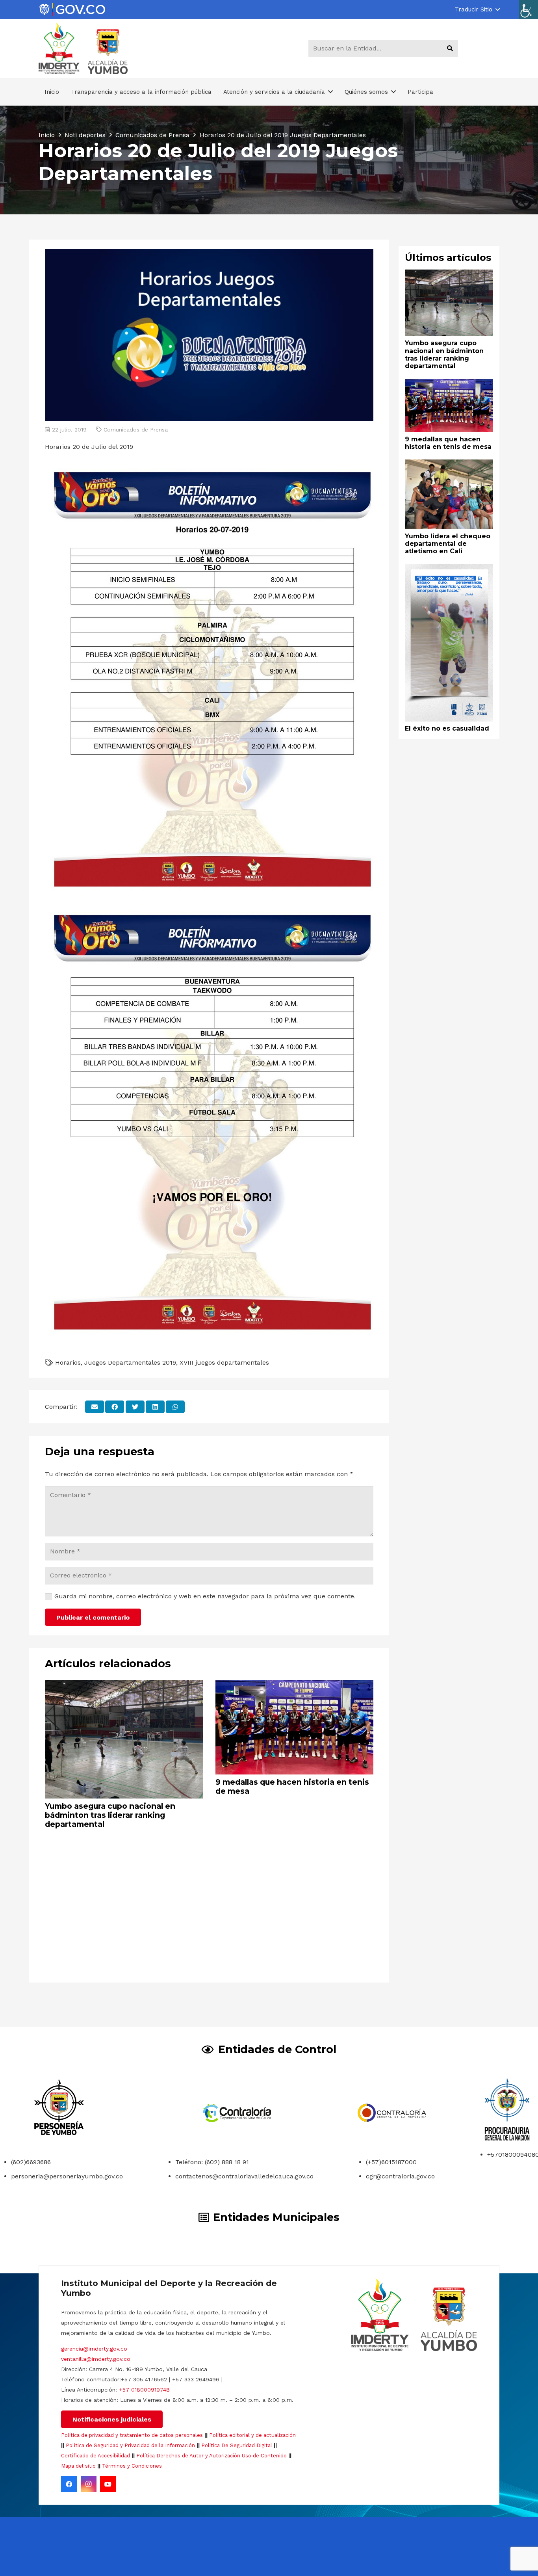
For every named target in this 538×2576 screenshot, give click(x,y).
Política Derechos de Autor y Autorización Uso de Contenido (211, 2456)
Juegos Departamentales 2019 (130, 1362)
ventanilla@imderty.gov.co (96, 2359)
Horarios (68, 1362)
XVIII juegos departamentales (224, 1362)
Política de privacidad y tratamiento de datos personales (132, 2435)
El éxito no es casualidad (447, 728)
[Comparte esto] (115, 1407)
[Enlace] (72, 10)
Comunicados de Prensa (136, 430)
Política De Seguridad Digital (237, 2445)
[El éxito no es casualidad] (449, 570)
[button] (477, 9)
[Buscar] (450, 48)
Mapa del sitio (78, 2466)
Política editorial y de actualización (252, 2435)
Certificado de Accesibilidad (96, 2456)
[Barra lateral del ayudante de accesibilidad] (529, 9)
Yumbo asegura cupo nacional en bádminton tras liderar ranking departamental (110, 1815)
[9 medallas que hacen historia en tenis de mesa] (294, 1685)
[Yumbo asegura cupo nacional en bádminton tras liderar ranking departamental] (124, 1685)
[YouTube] (108, 2484)
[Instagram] (89, 2484)
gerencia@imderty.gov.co (94, 2349)
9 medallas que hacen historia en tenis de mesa (292, 1786)
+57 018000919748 (144, 2390)
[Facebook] (69, 2484)
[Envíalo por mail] (95, 1407)
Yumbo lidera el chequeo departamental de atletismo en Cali (448, 543)
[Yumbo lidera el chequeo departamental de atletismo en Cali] (449, 465)
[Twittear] (135, 1407)
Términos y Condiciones (132, 2466)
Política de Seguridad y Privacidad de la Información (130, 2445)
